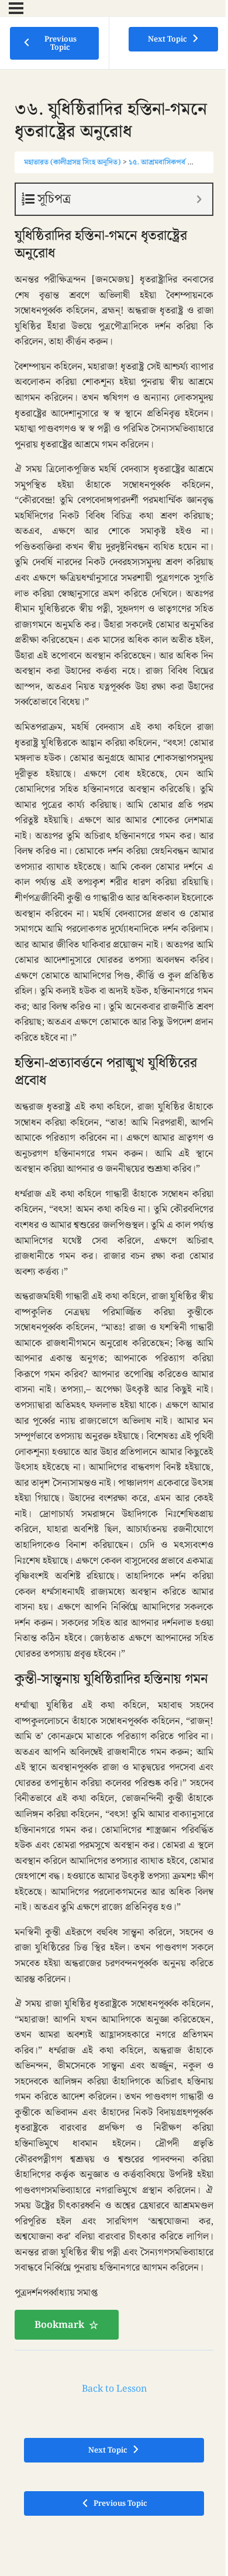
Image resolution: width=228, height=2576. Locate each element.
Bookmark (59, 2325)
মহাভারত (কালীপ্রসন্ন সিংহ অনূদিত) (72, 162)
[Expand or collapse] (199, 199)
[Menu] (16, 8)
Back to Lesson (114, 2389)
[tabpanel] (114, 1261)
